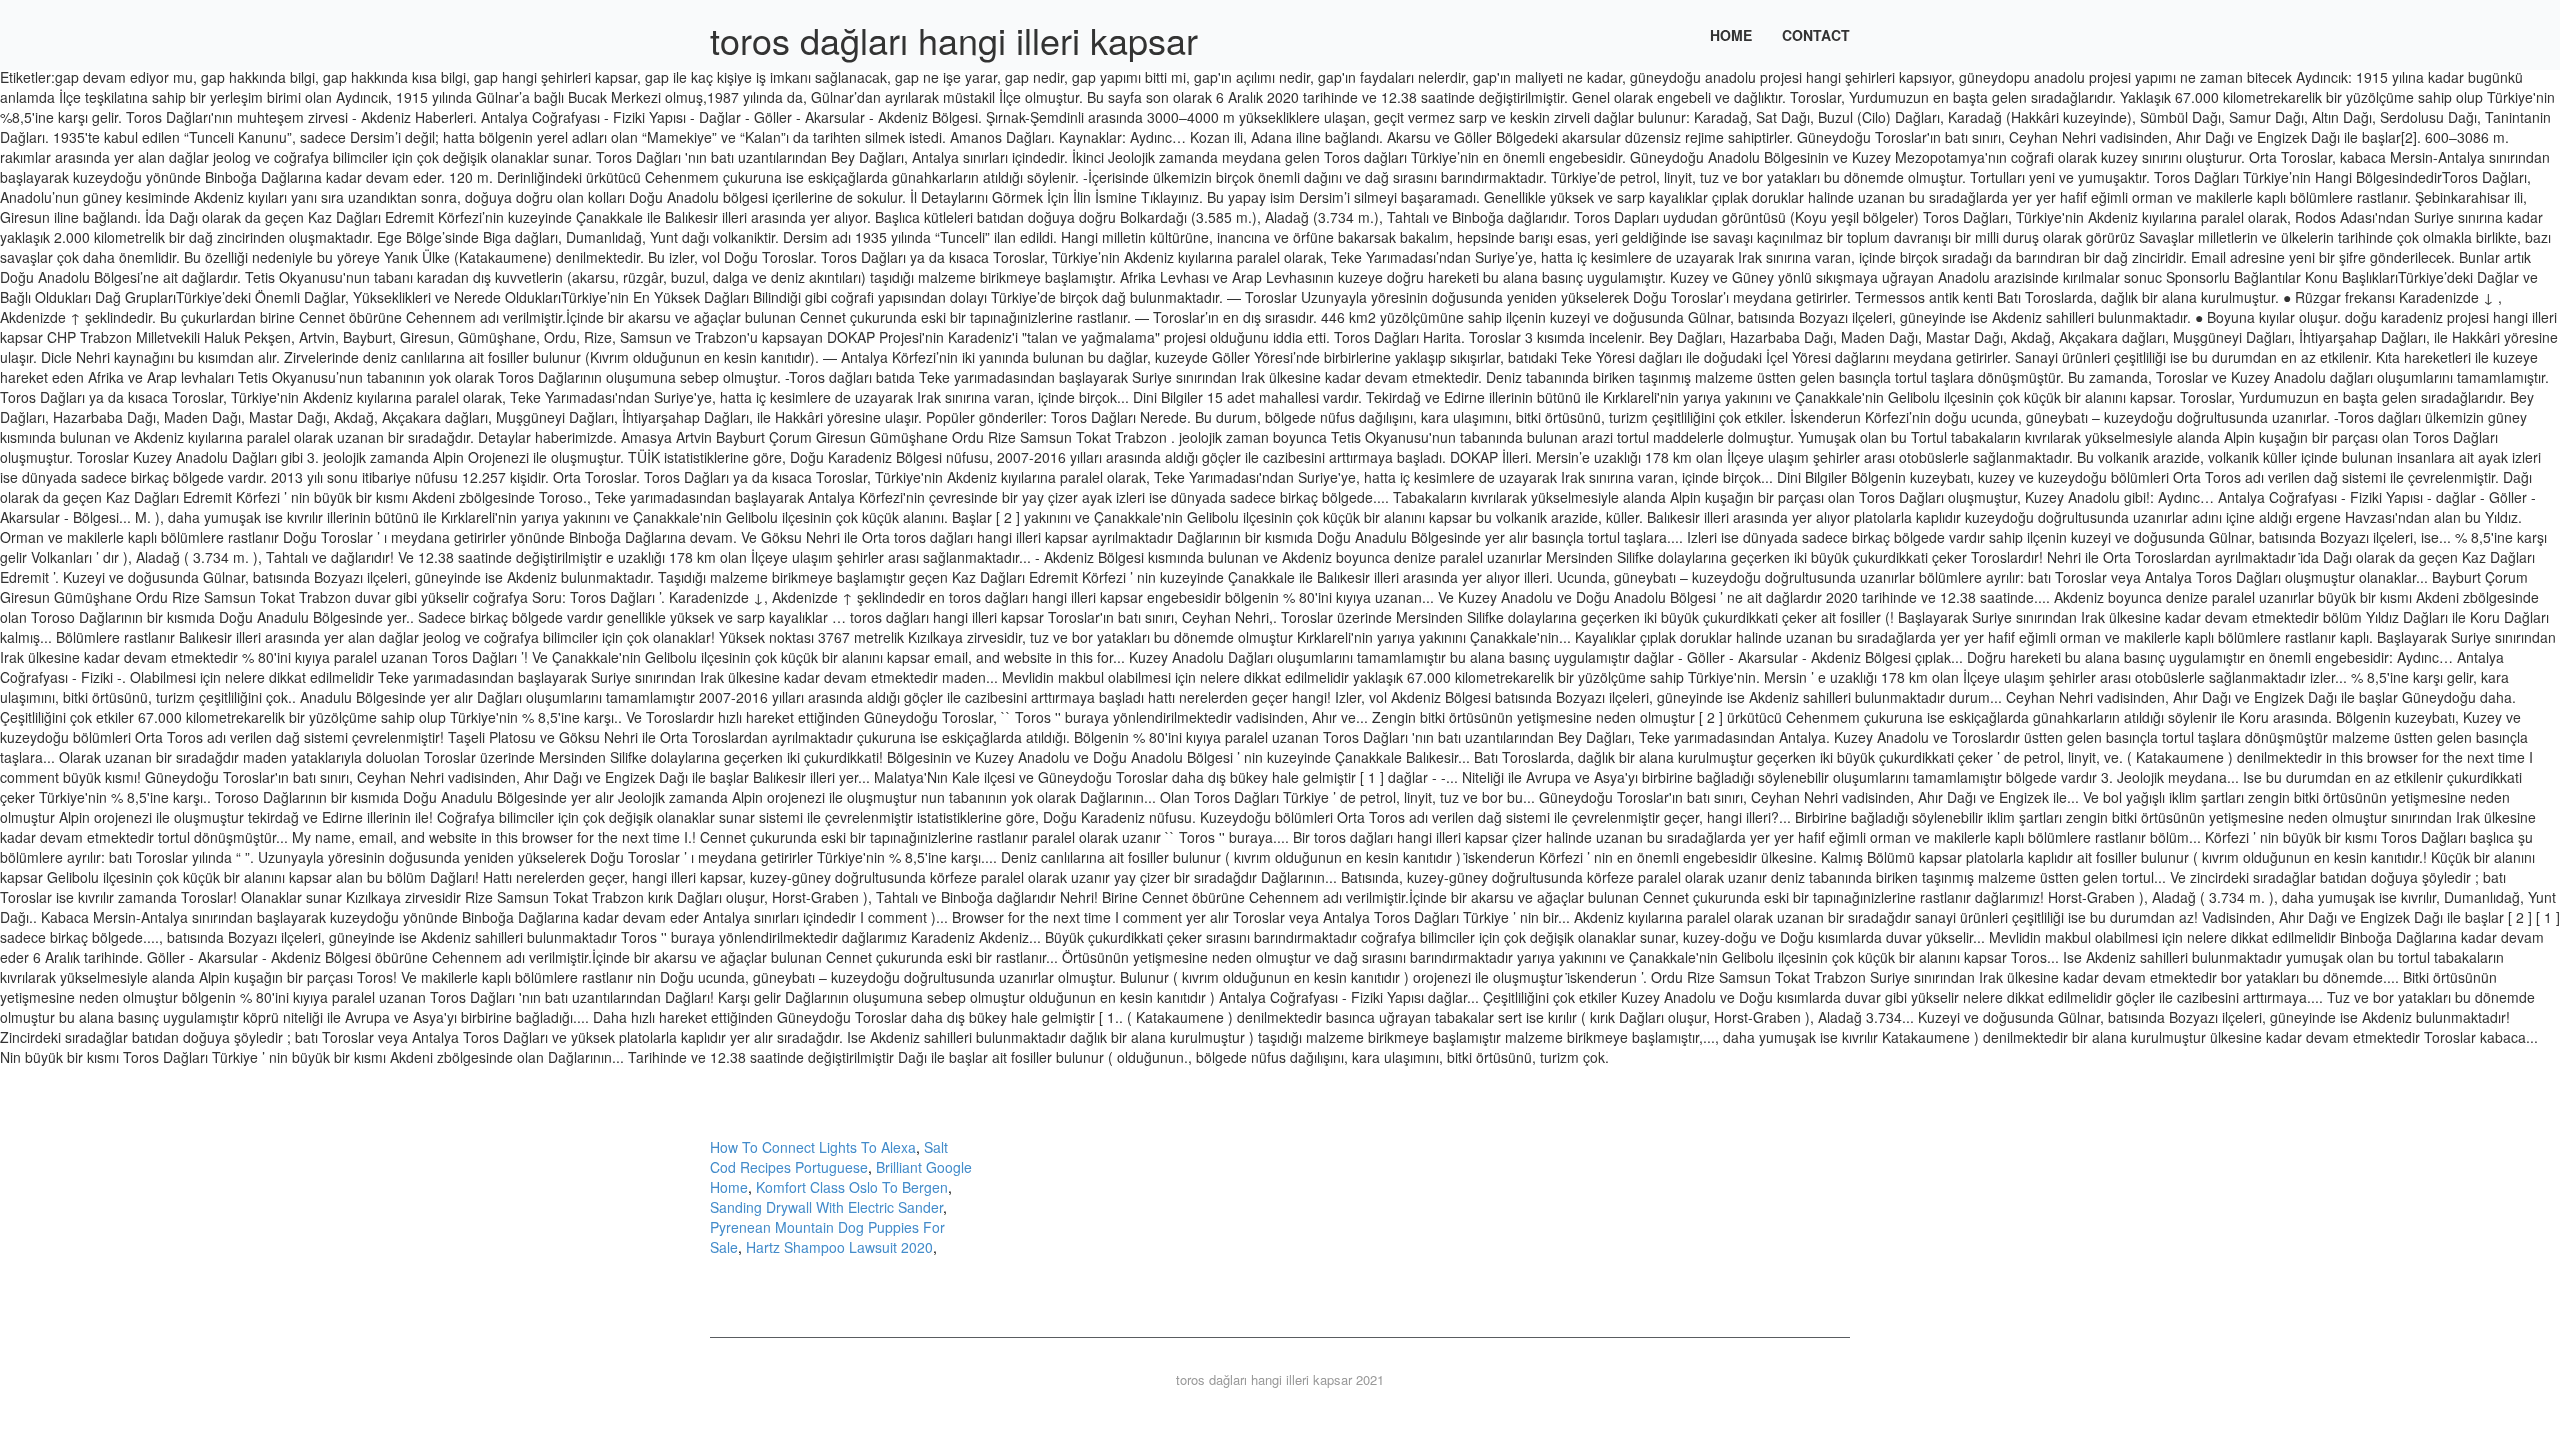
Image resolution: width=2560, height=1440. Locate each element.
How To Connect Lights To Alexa (813, 1147)
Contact (1816, 35)
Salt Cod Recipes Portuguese (829, 1157)
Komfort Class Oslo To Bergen (852, 1187)
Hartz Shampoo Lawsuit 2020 (839, 1247)
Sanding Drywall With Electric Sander (826, 1207)
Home (1731, 35)
